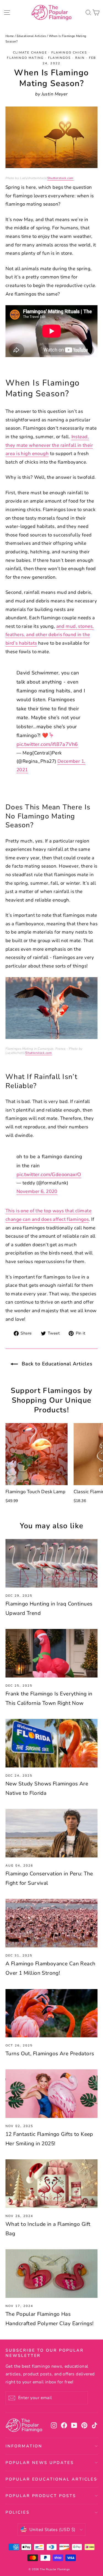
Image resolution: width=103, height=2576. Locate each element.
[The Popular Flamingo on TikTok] (94, 2425)
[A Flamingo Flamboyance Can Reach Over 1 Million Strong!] (51, 1923)
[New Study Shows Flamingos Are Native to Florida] (51, 1743)
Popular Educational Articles (51, 2479)
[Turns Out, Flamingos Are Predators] (51, 2013)
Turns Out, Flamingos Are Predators (50, 2054)
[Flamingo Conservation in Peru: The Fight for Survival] (51, 1833)
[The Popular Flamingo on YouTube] (74, 2425)
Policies (18, 2512)
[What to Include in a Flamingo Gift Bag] (51, 2184)
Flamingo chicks (69, 53)
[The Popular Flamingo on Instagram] (54, 2425)
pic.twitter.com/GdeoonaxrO (49, 1174)
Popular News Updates (40, 2463)
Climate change (30, 53)
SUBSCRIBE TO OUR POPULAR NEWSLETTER (45, 2353)
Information (24, 2446)
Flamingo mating (25, 58)
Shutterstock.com (60, 178)
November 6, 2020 (37, 1191)
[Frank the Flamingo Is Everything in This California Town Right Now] (51, 1653)
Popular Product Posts (41, 2496)
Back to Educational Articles (56, 1364)
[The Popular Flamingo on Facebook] (64, 2425)
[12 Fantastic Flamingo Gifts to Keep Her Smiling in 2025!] (51, 2094)
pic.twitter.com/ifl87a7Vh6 (47, 744)
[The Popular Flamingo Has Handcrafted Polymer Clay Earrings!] (51, 2274)
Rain (80, 58)
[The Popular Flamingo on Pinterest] (84, 2425)
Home (10, 36)
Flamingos (59, 58)
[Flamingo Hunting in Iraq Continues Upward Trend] (51, 1563)
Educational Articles (31, 36)
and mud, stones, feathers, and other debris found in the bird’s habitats (50, 635)
